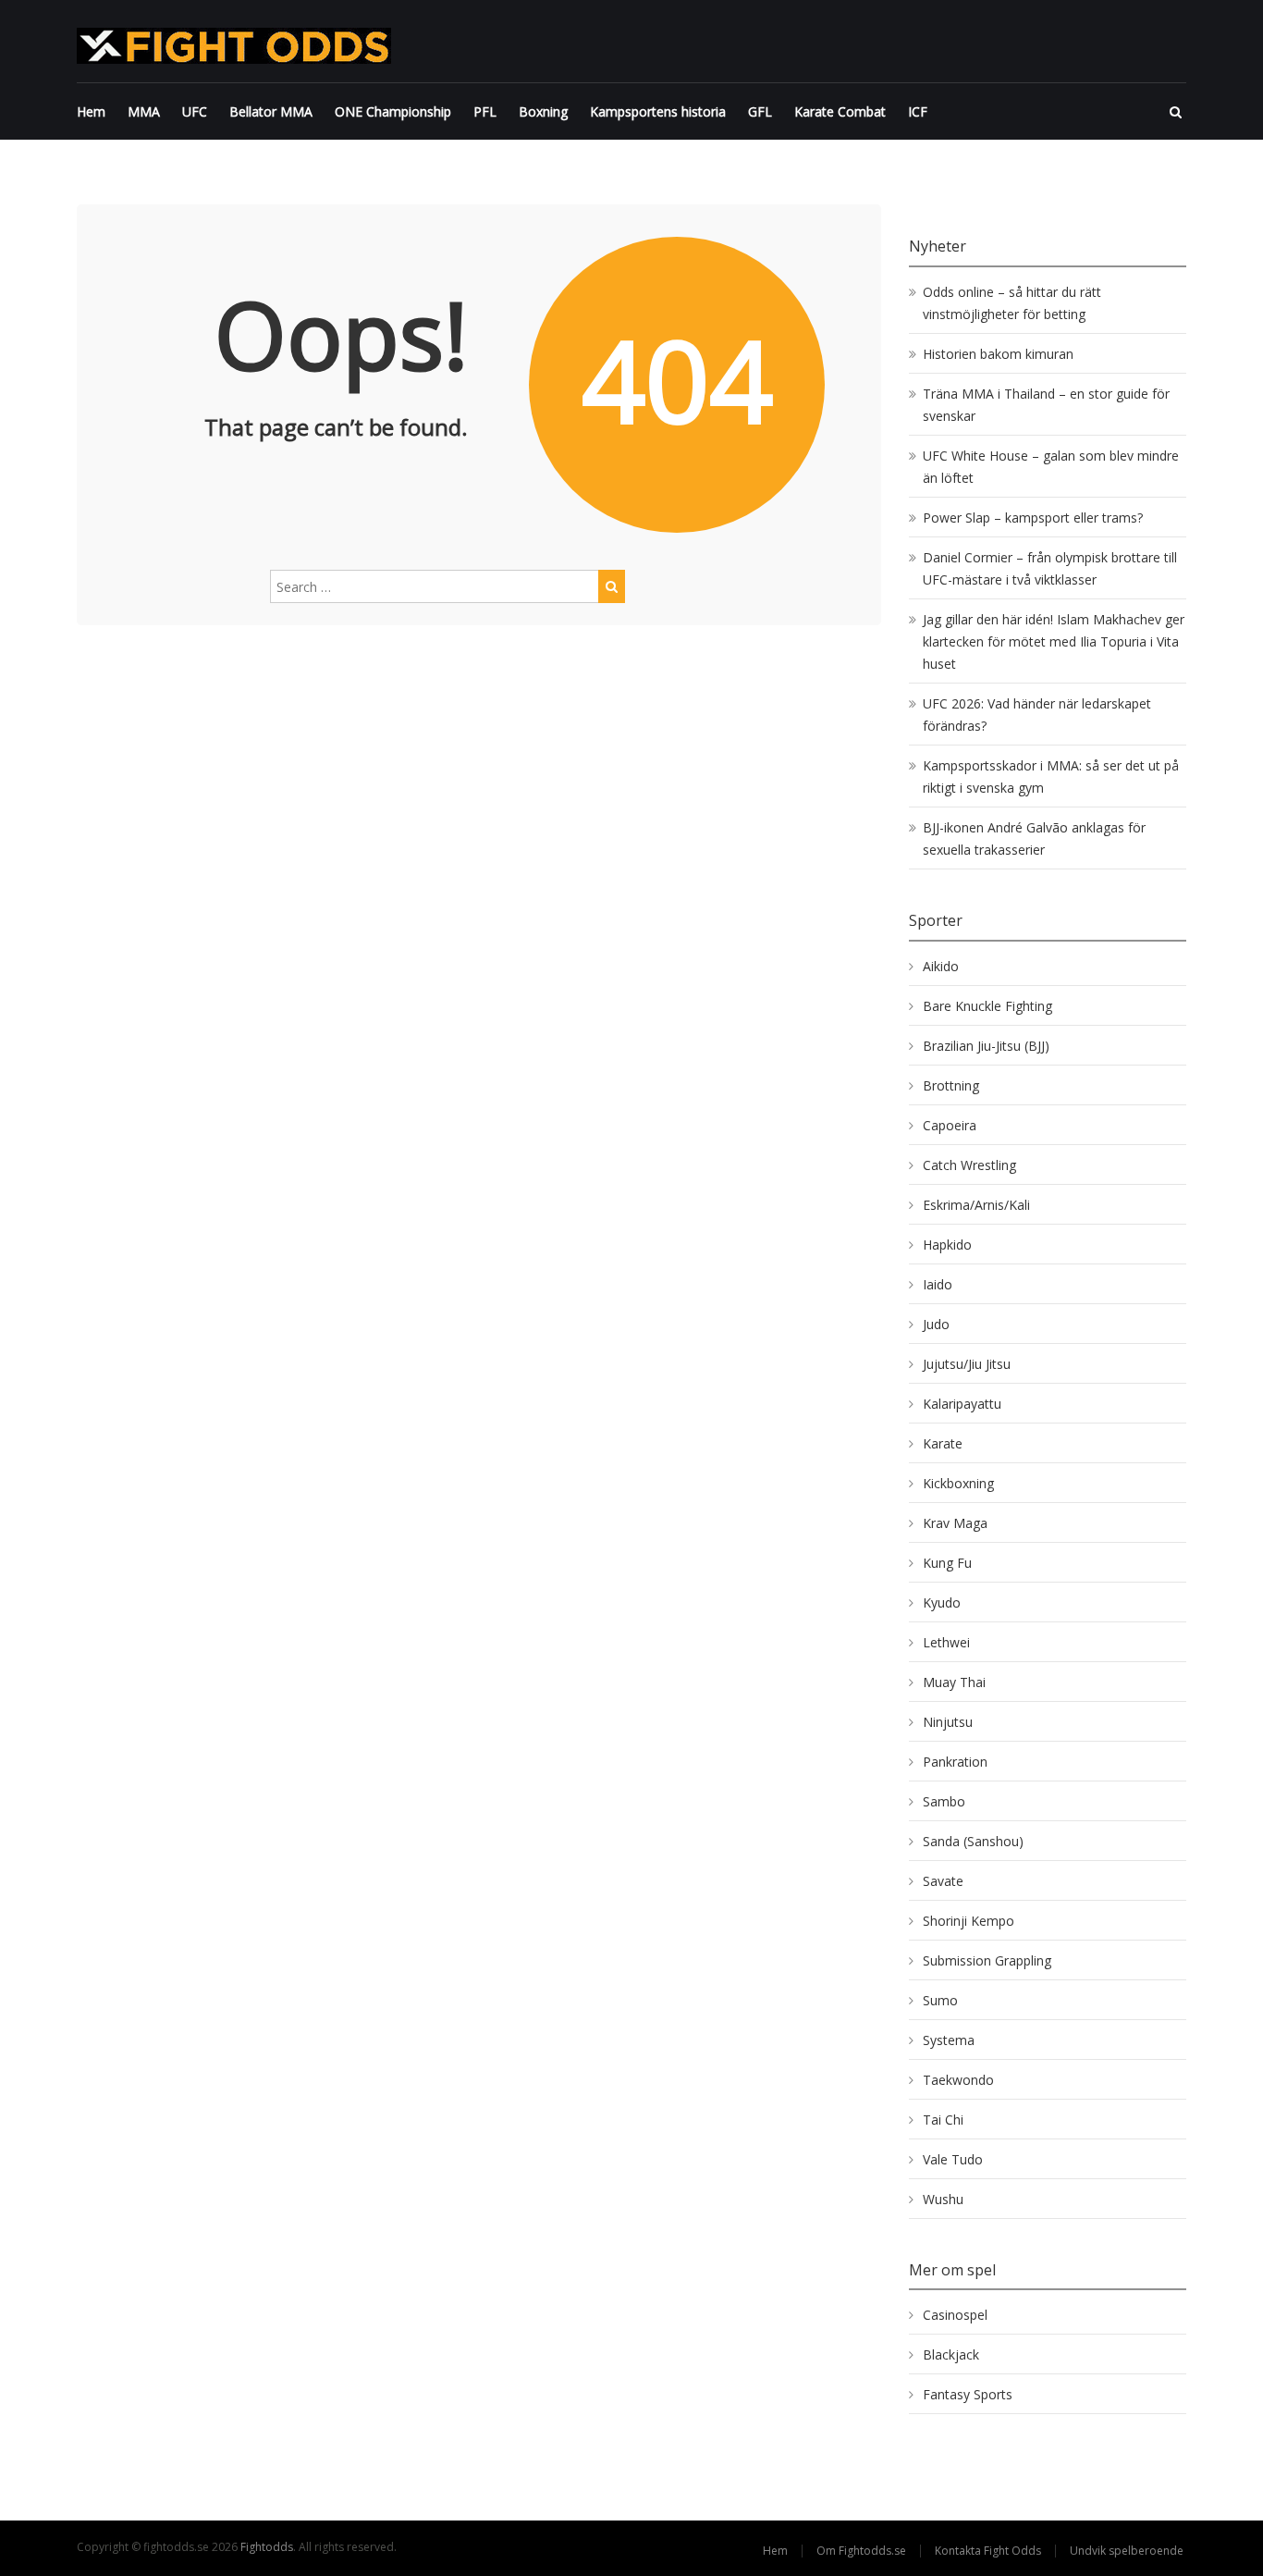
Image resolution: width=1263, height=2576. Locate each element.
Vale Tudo (953, 2159)
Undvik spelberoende (1128, 2551)
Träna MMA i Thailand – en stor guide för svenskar (1046, 405)
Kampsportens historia (658, 111)
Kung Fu (947, 1563)
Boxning (543, 111)
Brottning (951, 1085)
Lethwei (946, 1642)
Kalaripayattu (962, 1404)
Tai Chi (943, 2120)
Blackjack (951, 2354)
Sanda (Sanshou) (973, 1841)
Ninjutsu (948, 1722)
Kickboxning (958, 1483)
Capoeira (950, 1125)
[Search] (612, 586)
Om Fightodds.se (861, 2551)
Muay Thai (954, 1682)
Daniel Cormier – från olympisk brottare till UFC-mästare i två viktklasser (1050, 568)
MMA (144, 111)
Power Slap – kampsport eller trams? (1033, 518)
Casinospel (955, 2315)
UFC (195, 111)
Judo (936, 1324)
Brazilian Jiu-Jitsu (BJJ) (986, 1046)
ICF (918, 111)
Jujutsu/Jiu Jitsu (967, 1364)
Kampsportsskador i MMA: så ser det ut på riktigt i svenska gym (1051, 776)
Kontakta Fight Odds (988, 2551)
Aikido (941, 966)
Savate (943, 1881)
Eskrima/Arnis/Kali (976, 1205)
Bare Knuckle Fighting (987, 1006)
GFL (760, 111)
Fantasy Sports (968, 2394)
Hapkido (947, 1245)
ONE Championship (393, 111)
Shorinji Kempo (969, 1921)
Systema (949, 2040)
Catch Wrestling (969, 1165)
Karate (943, 1443)
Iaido (938, 1284)
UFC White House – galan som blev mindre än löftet (1051, 467)
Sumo (940, 2000)
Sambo (944, 1801)
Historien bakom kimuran (998, 354)
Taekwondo (958, 2080)
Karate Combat (840, 111)
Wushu (943, 2199)
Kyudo (942, 1602)
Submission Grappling (987, 1960)
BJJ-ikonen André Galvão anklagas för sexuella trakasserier (1034, 838)
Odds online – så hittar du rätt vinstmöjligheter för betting (1012, 303)
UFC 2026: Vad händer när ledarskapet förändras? (1037, 715)
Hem (91, 111)
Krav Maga (955, 1523)
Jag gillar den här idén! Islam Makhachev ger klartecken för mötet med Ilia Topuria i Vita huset (1054, 641)
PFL (485, 111)
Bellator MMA (271, 111)
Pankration (955, 1762)
